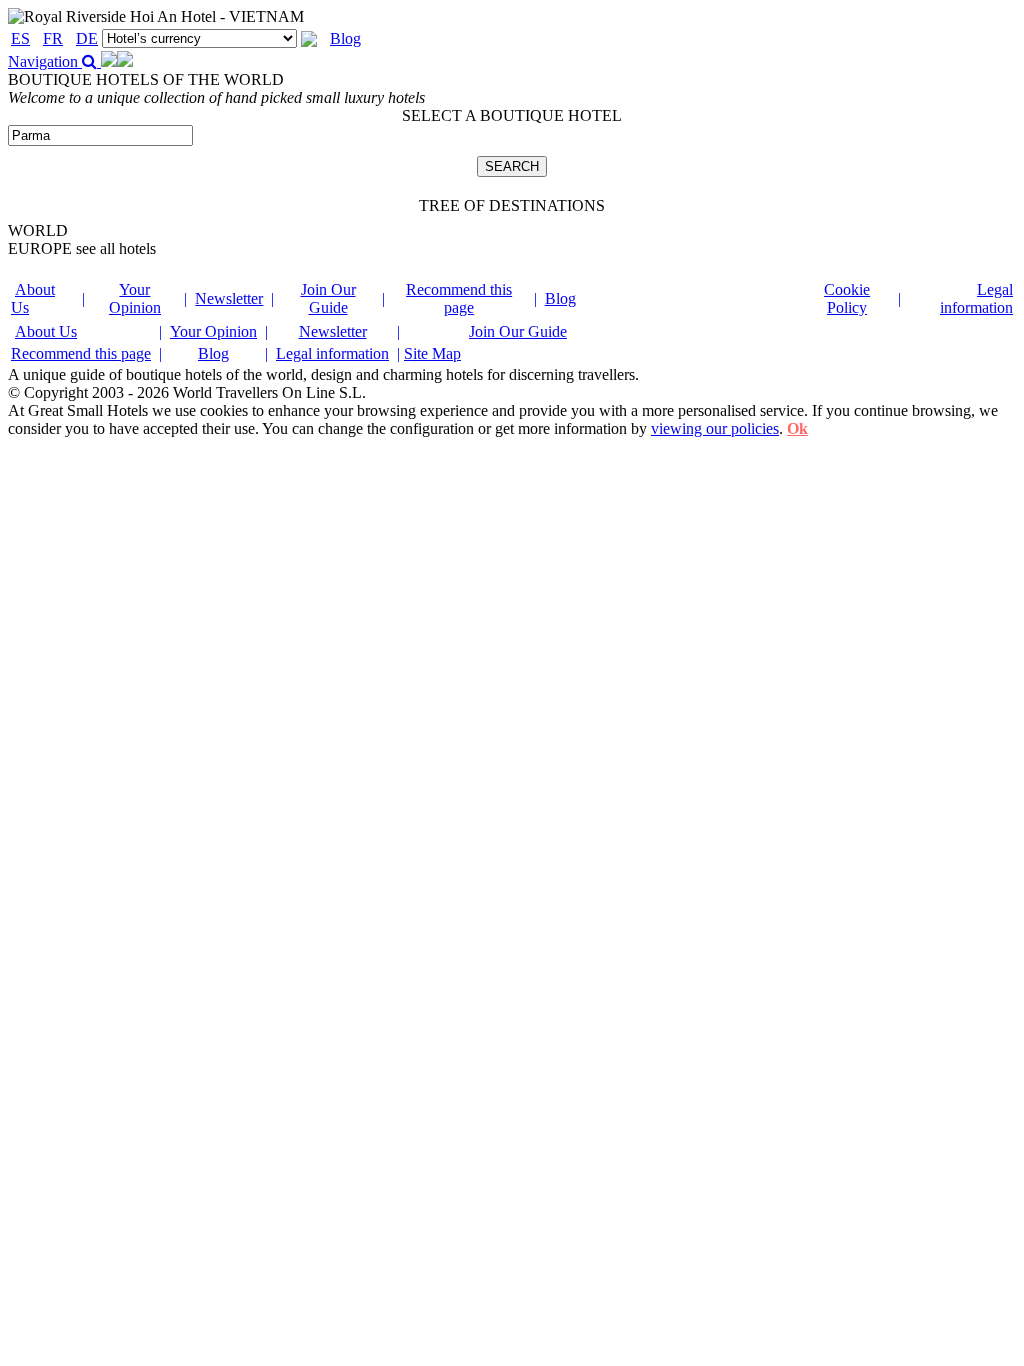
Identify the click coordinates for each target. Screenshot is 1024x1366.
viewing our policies (715, 428)
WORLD (38, 230)
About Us (46, 331)
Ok (797, 428)
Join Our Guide (328, 298)
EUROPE (82, 248)
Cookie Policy (847, 298)
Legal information (976, 298)
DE (87, 38)
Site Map (432, 353)
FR (53, 38)
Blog (345, 38)
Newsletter (229, 298)
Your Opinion (135, 298)
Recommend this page (459, 298)
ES (20, 38)
